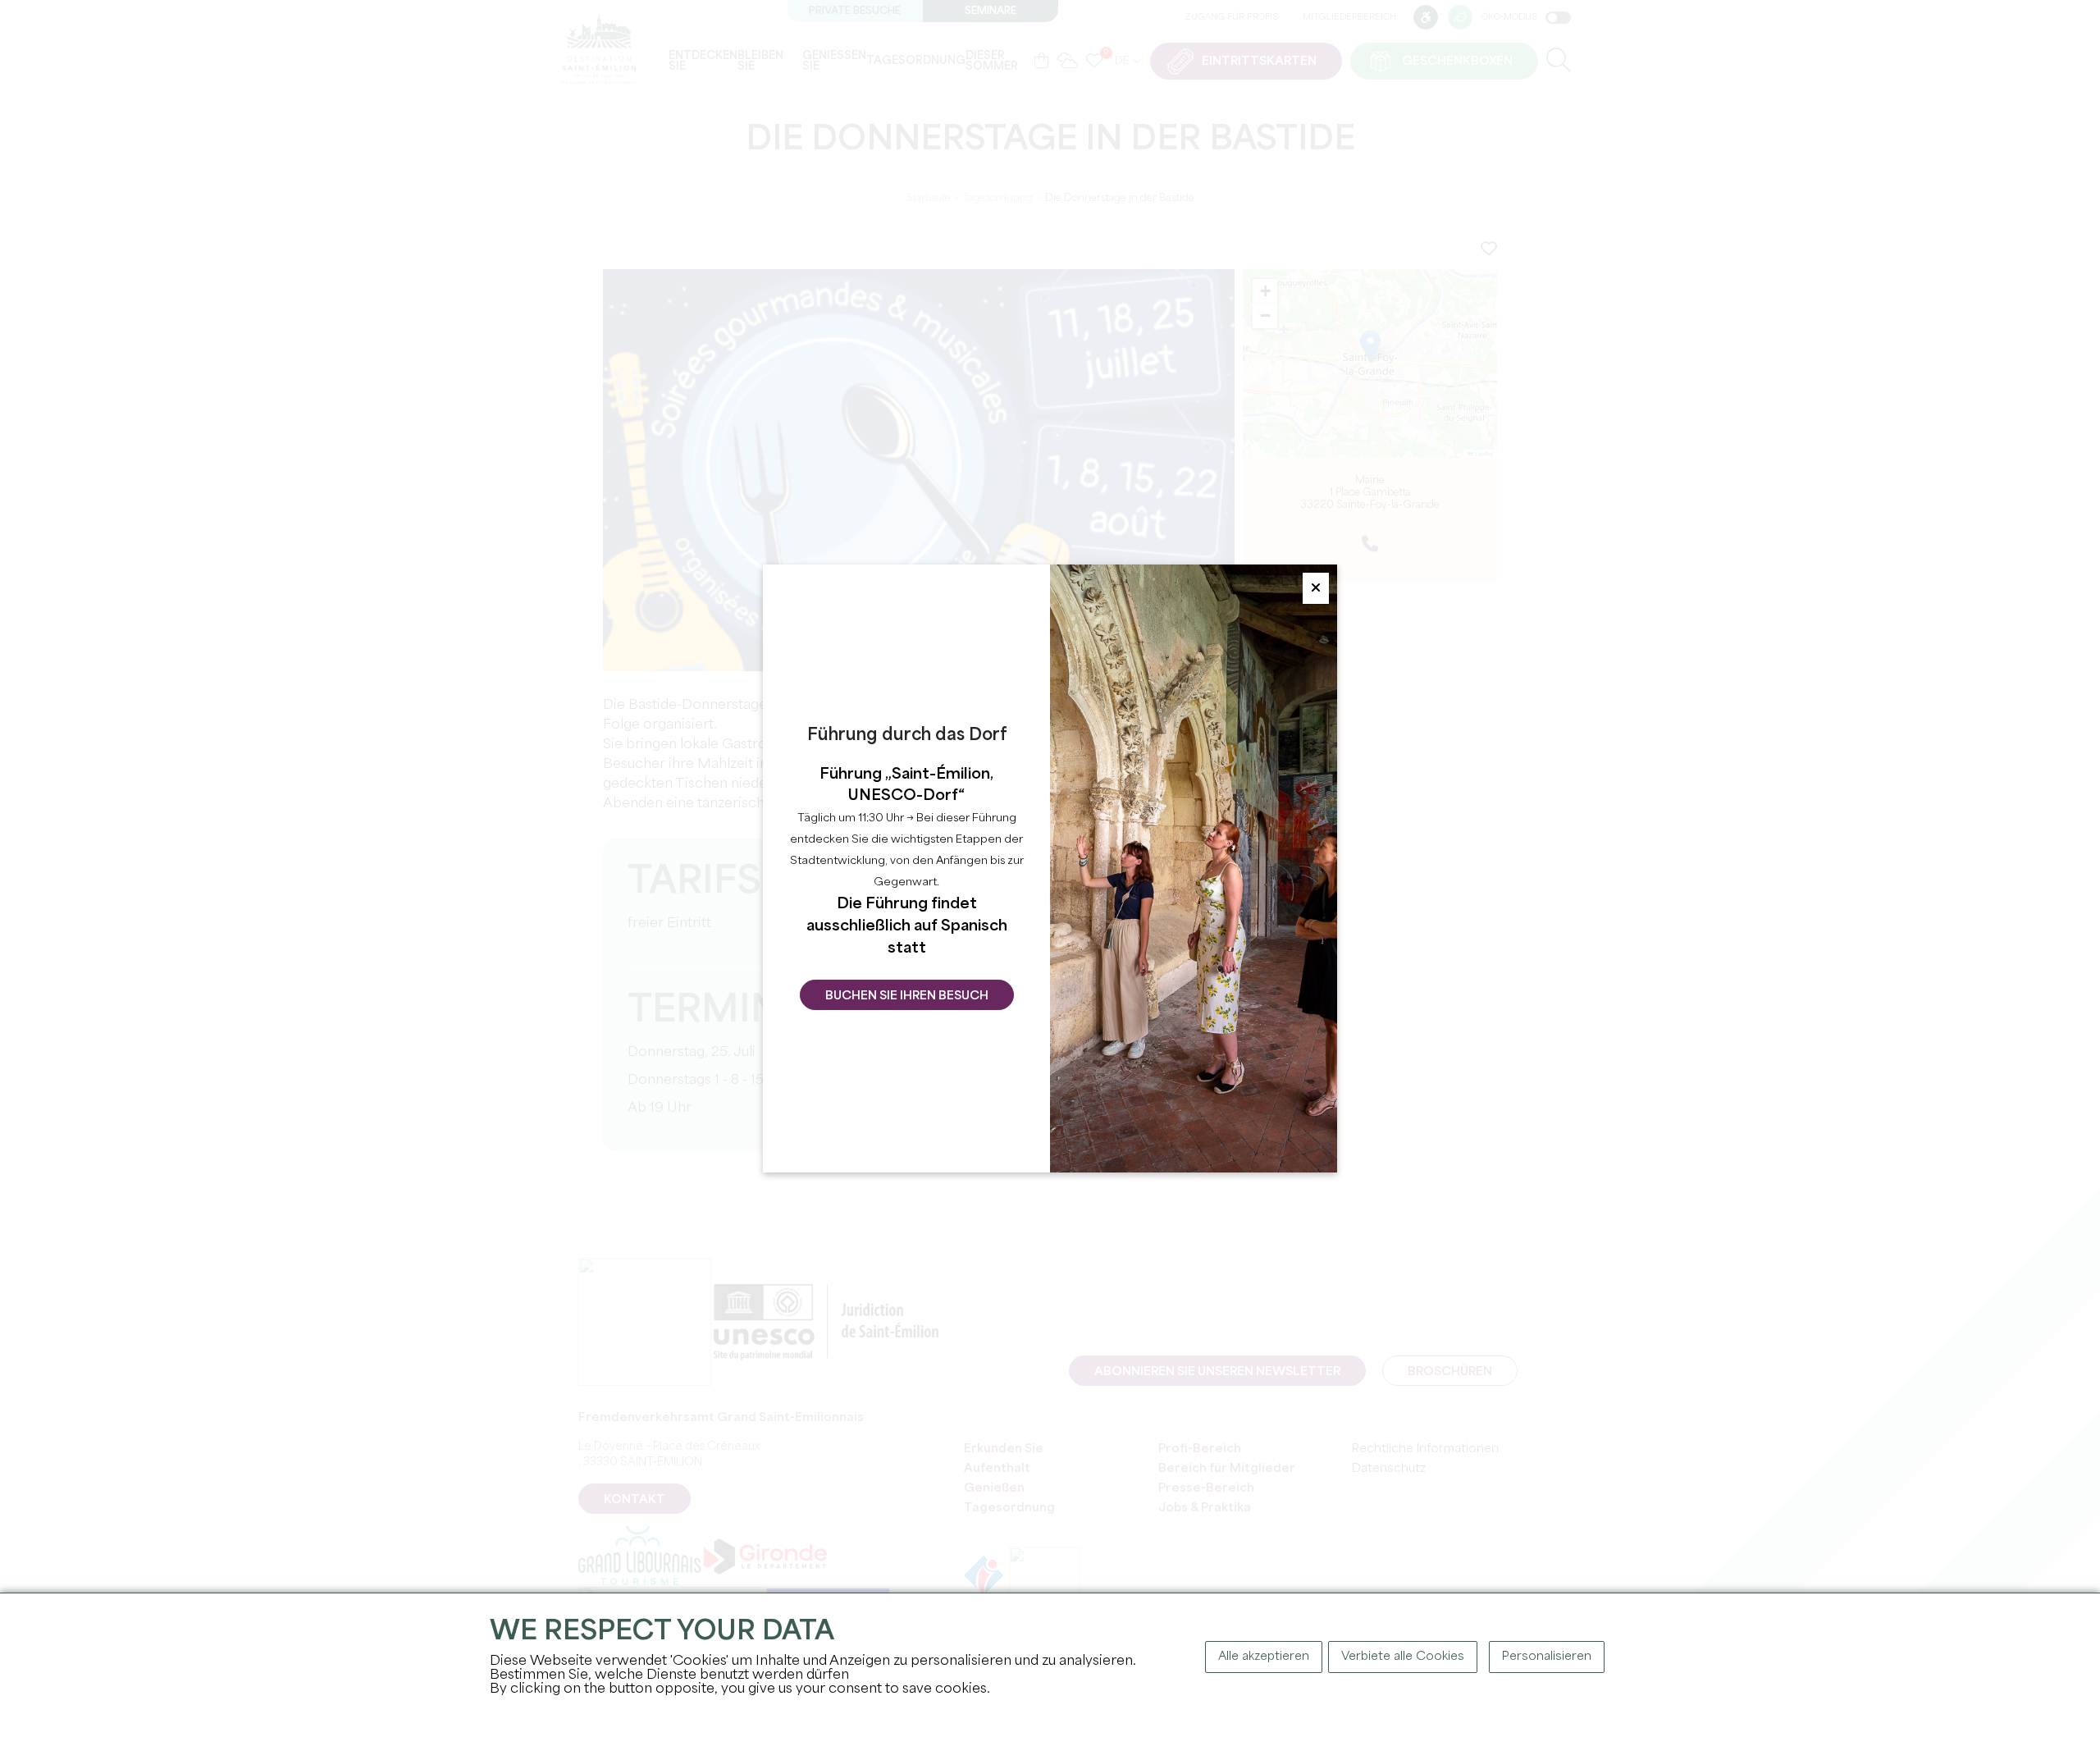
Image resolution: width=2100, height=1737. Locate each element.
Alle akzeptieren (1264, 1657)
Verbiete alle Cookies (1403, 1657)
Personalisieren (1547, 1657)
